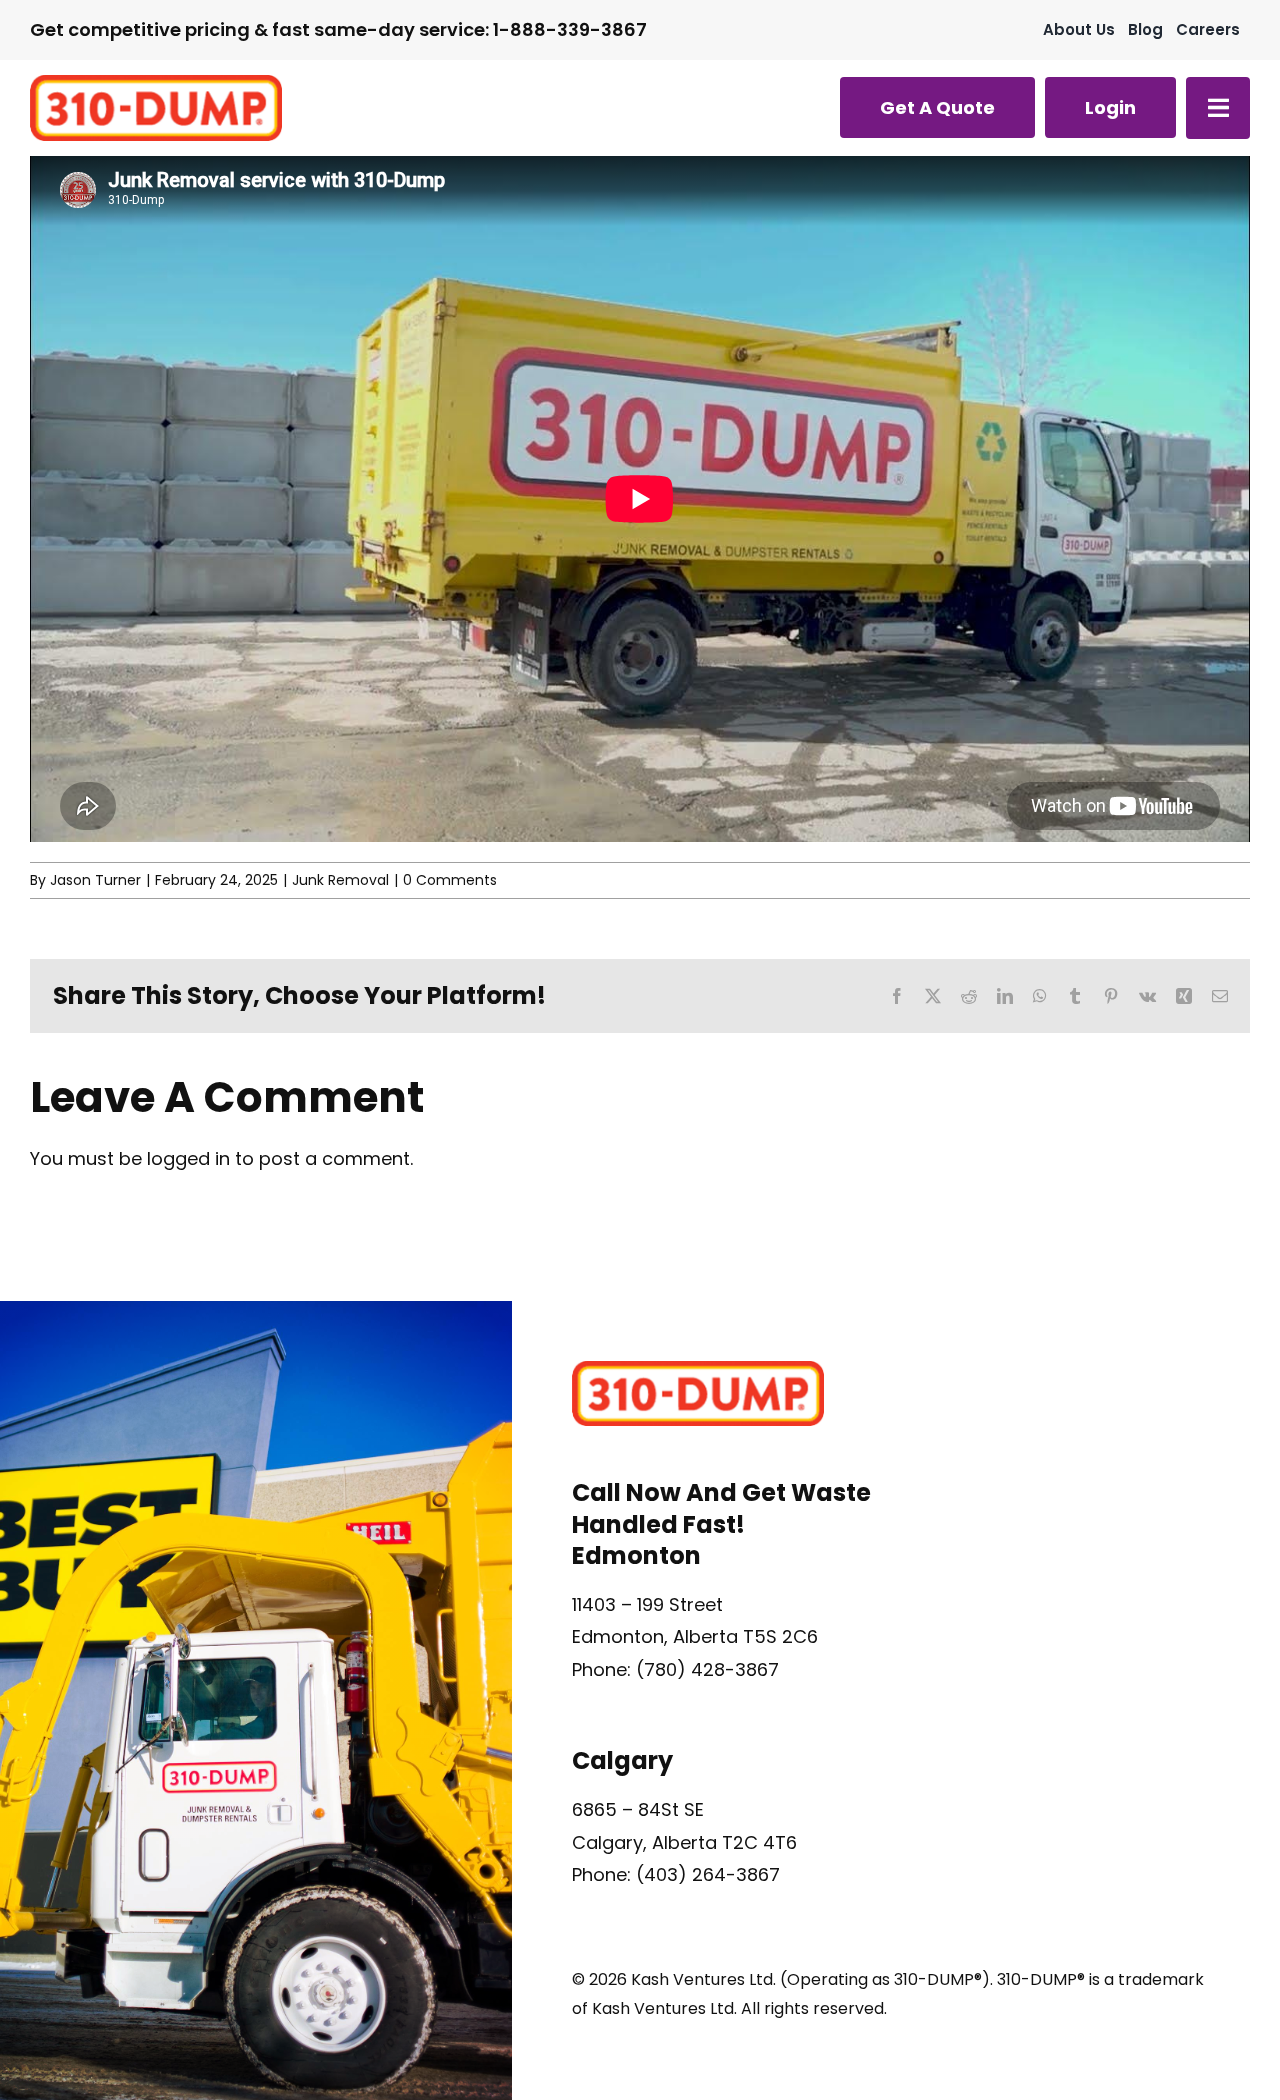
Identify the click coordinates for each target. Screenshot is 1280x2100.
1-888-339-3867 (570, 29)
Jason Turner (95, 880)
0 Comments (450, 880)
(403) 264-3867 (708, 1874)
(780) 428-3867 (707, 1669)
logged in (188, 1158)
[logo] (156, 83)
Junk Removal (340, 880)
